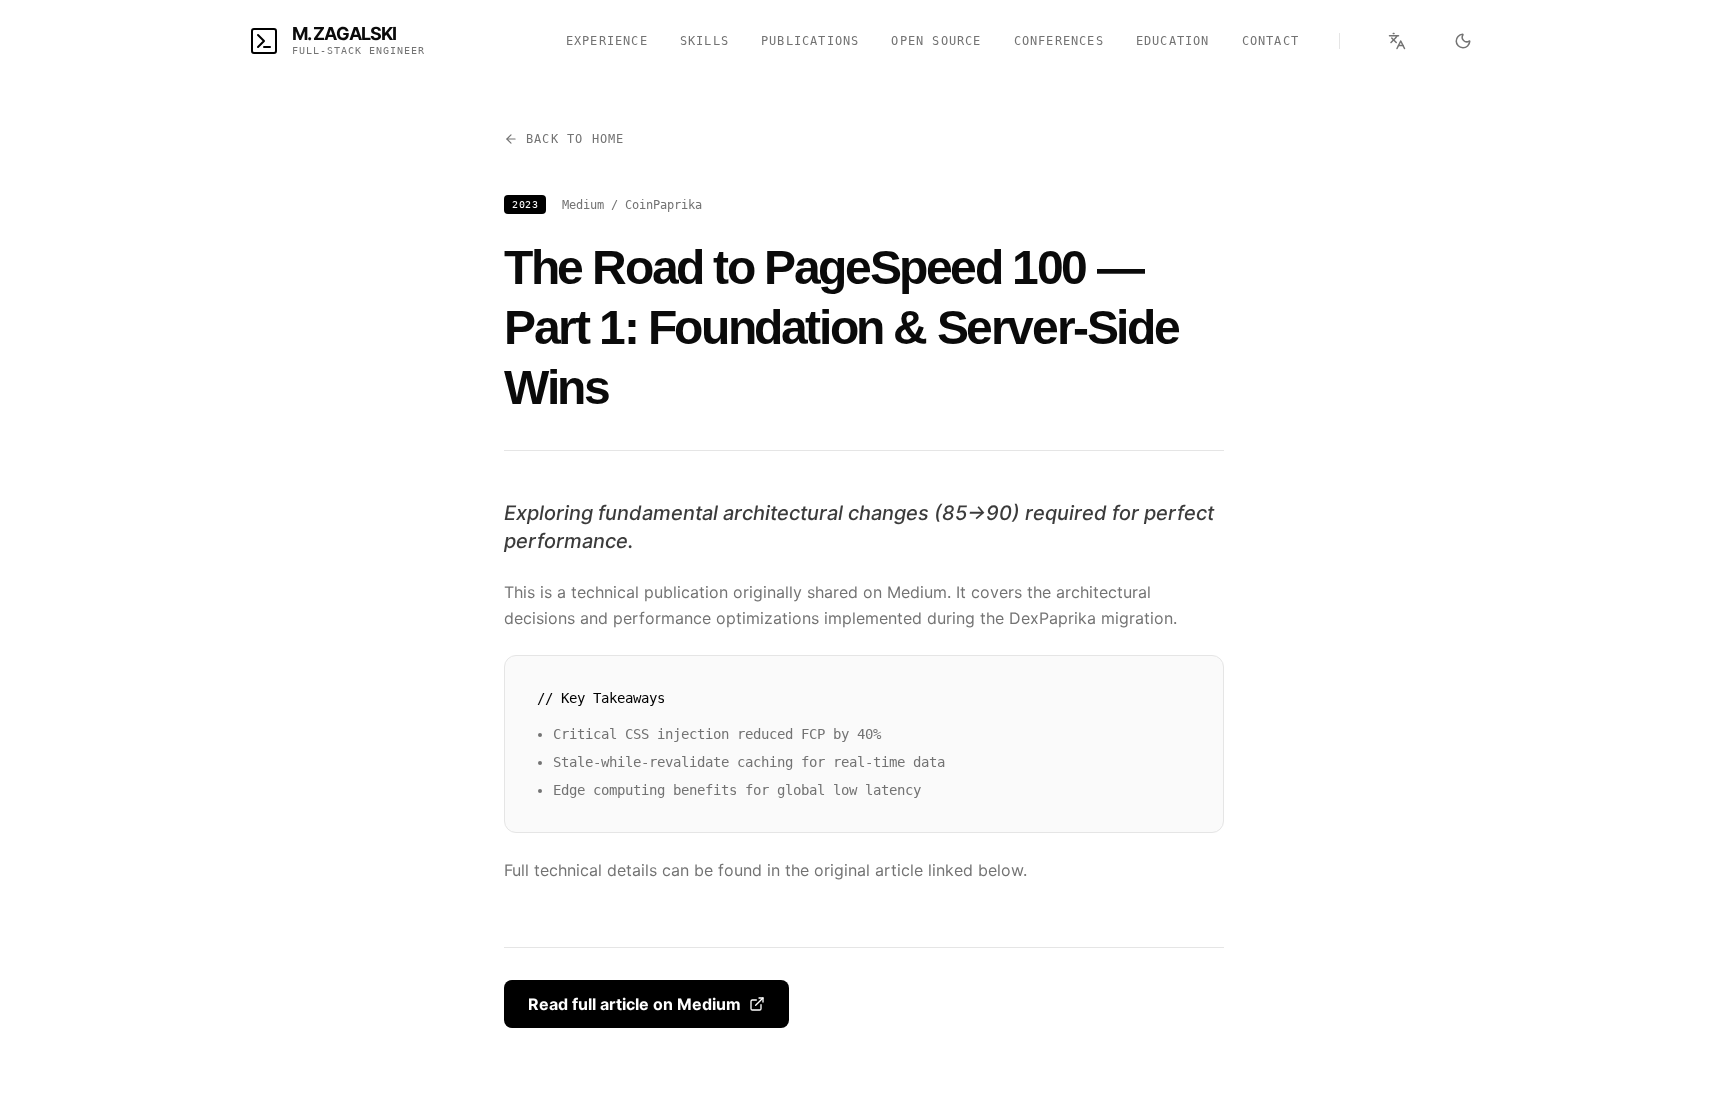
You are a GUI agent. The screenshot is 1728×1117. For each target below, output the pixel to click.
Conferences (1059, 41)
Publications (810, 41)
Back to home (575, 139)
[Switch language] (1397, 41)
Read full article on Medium (634, 1004)
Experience (607, 41)
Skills (704, 41)
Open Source (936, 41)
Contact (1270, 41)
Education (1173, 41)
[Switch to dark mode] (1463, 41)
